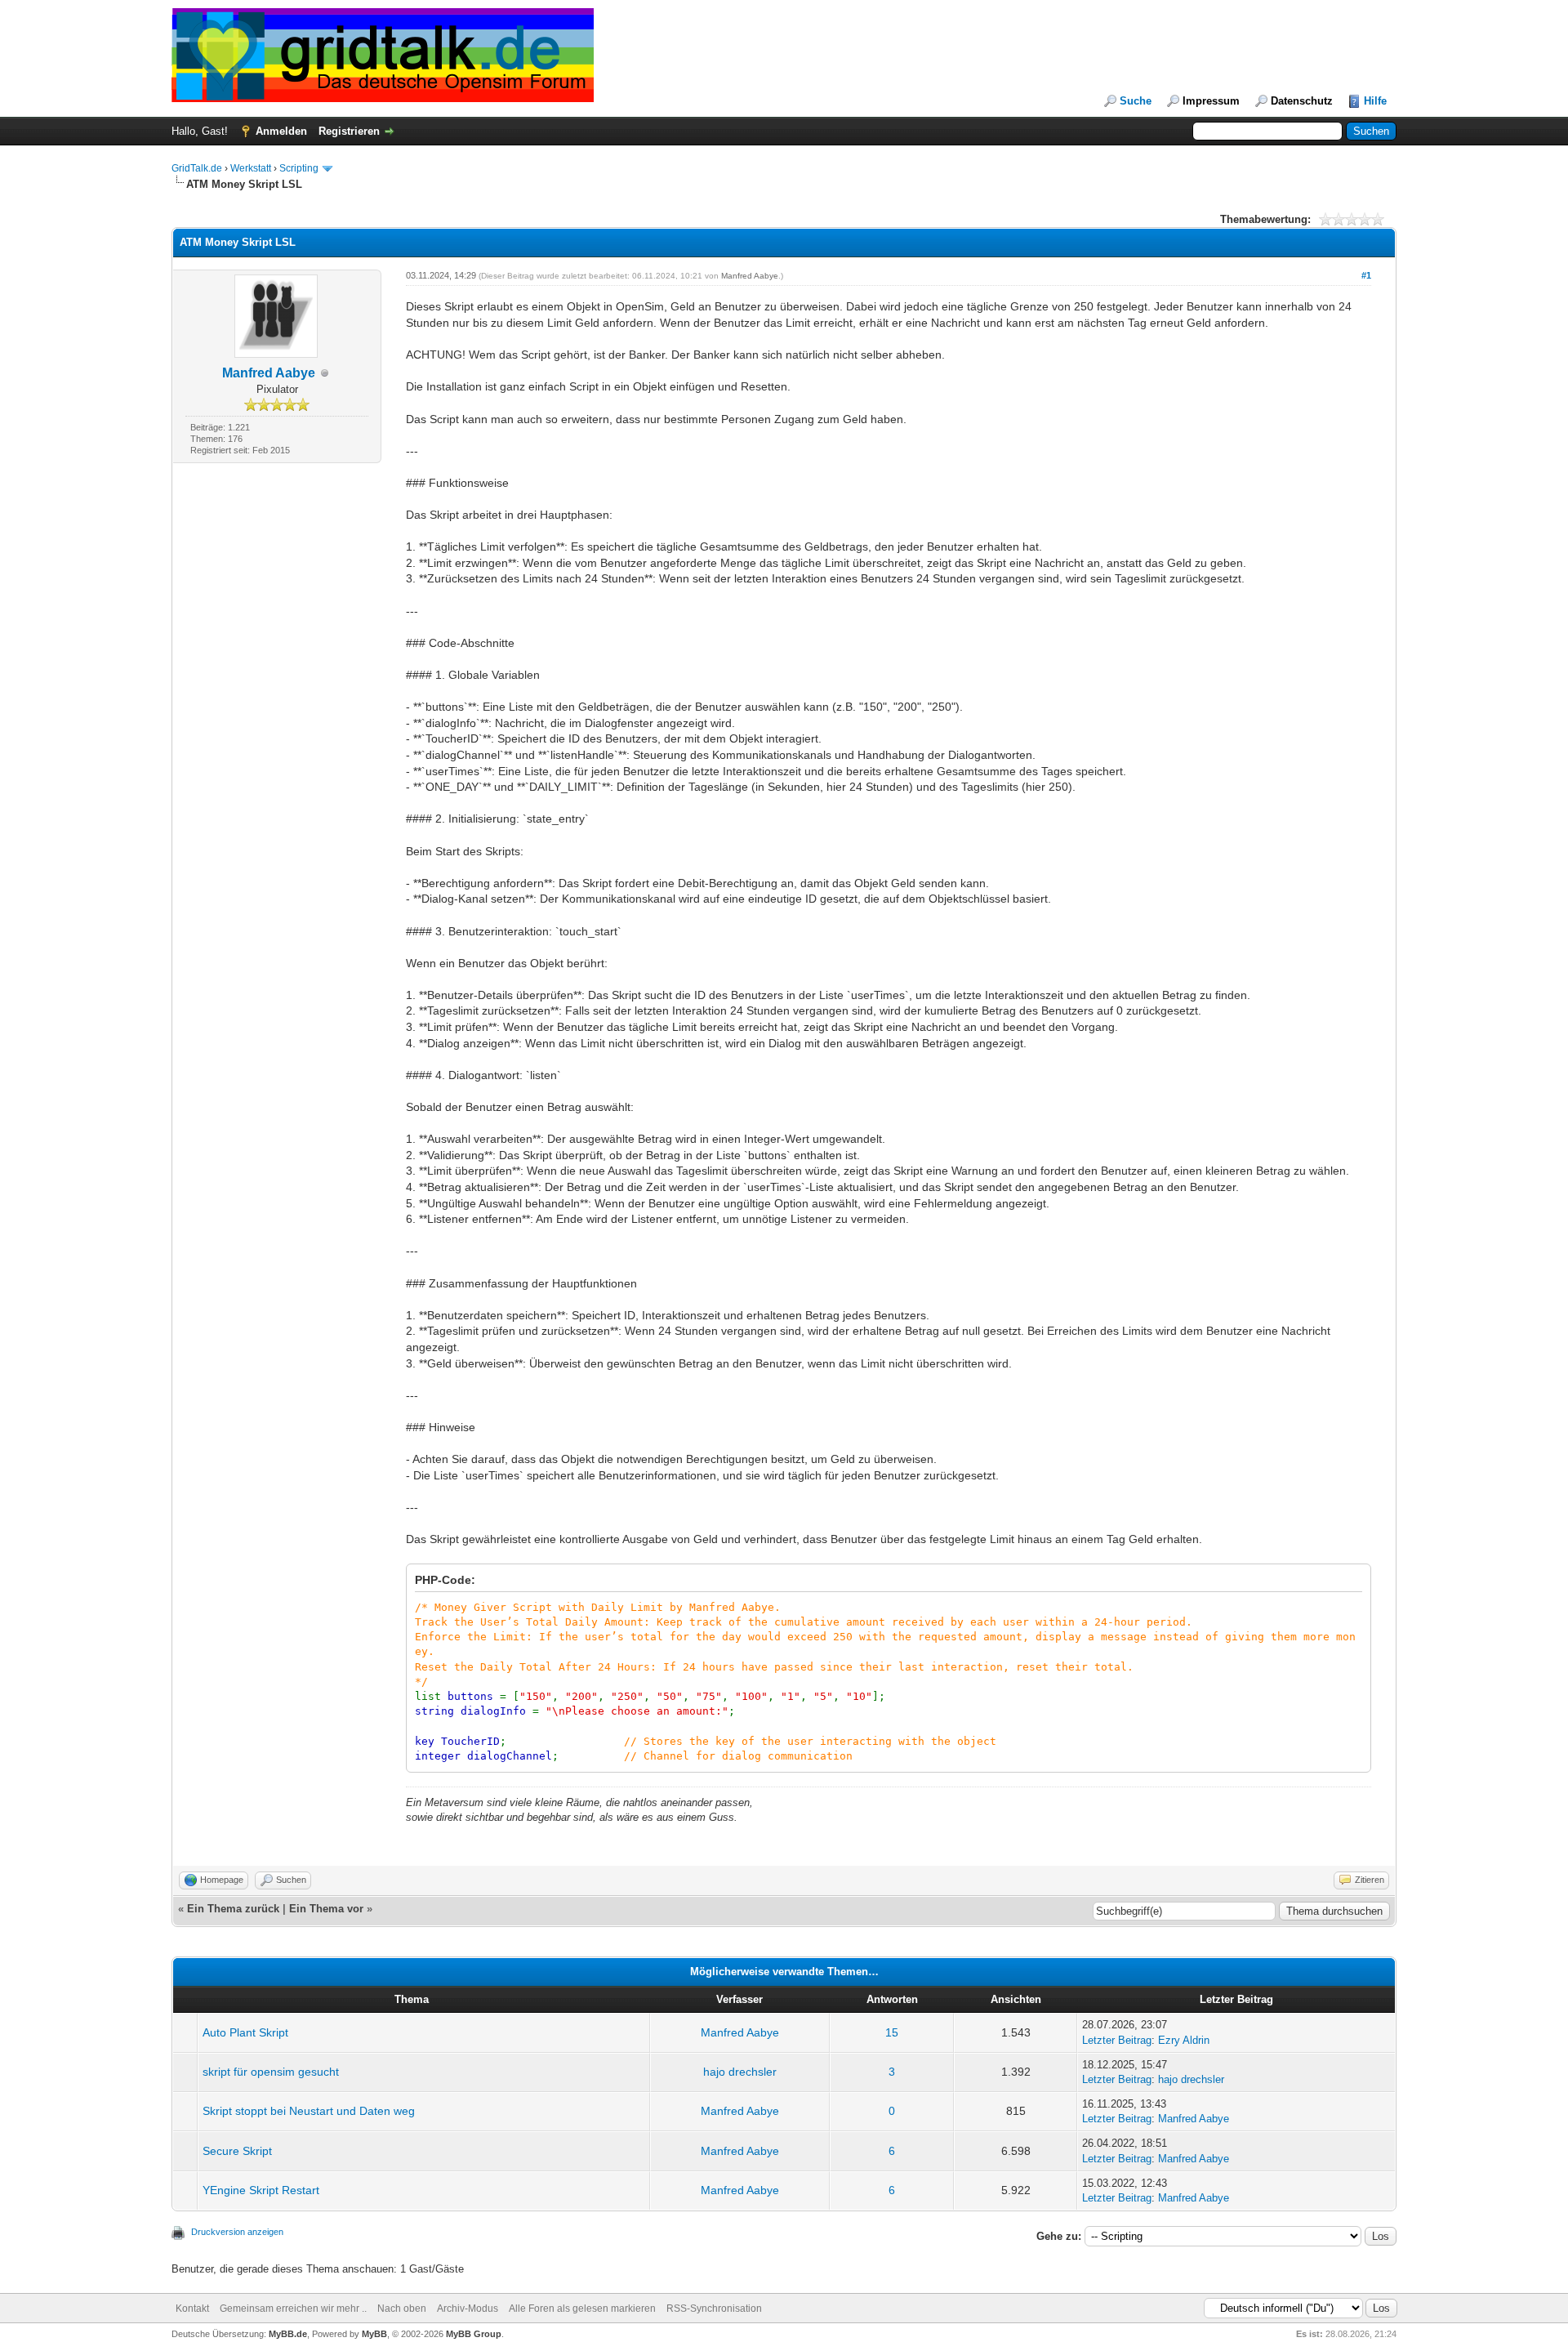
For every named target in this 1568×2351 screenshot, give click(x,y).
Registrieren (349, 131)
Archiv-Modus (468, 2309)
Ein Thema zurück (233, 1909)
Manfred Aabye (269, 373)
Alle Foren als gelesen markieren (582, 2309)
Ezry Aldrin (1184, 2040)
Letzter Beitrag (1117, 2040)
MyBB (374, 2334)
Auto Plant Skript (245, 2032)
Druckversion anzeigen (237, 2232)
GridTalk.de (197, 168)
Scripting (299, 168)
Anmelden (281, 131)
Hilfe (1375, 101)
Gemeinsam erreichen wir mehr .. (293, 2309)
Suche (1136, 101)
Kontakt (192, 2309)
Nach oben (402, 2309)
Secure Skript (237, 2151)
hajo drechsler (740, 2072)
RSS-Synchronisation (714, 2309)
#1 (1366, 275)
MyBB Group (474, 2334)
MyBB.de (288, 2334)
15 (892, 2032)
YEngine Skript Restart (261, 2190)
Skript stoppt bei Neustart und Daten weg (309, 2111)
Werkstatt (251, 168)
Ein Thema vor (326, 1909)
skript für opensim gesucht (271, 2072)
